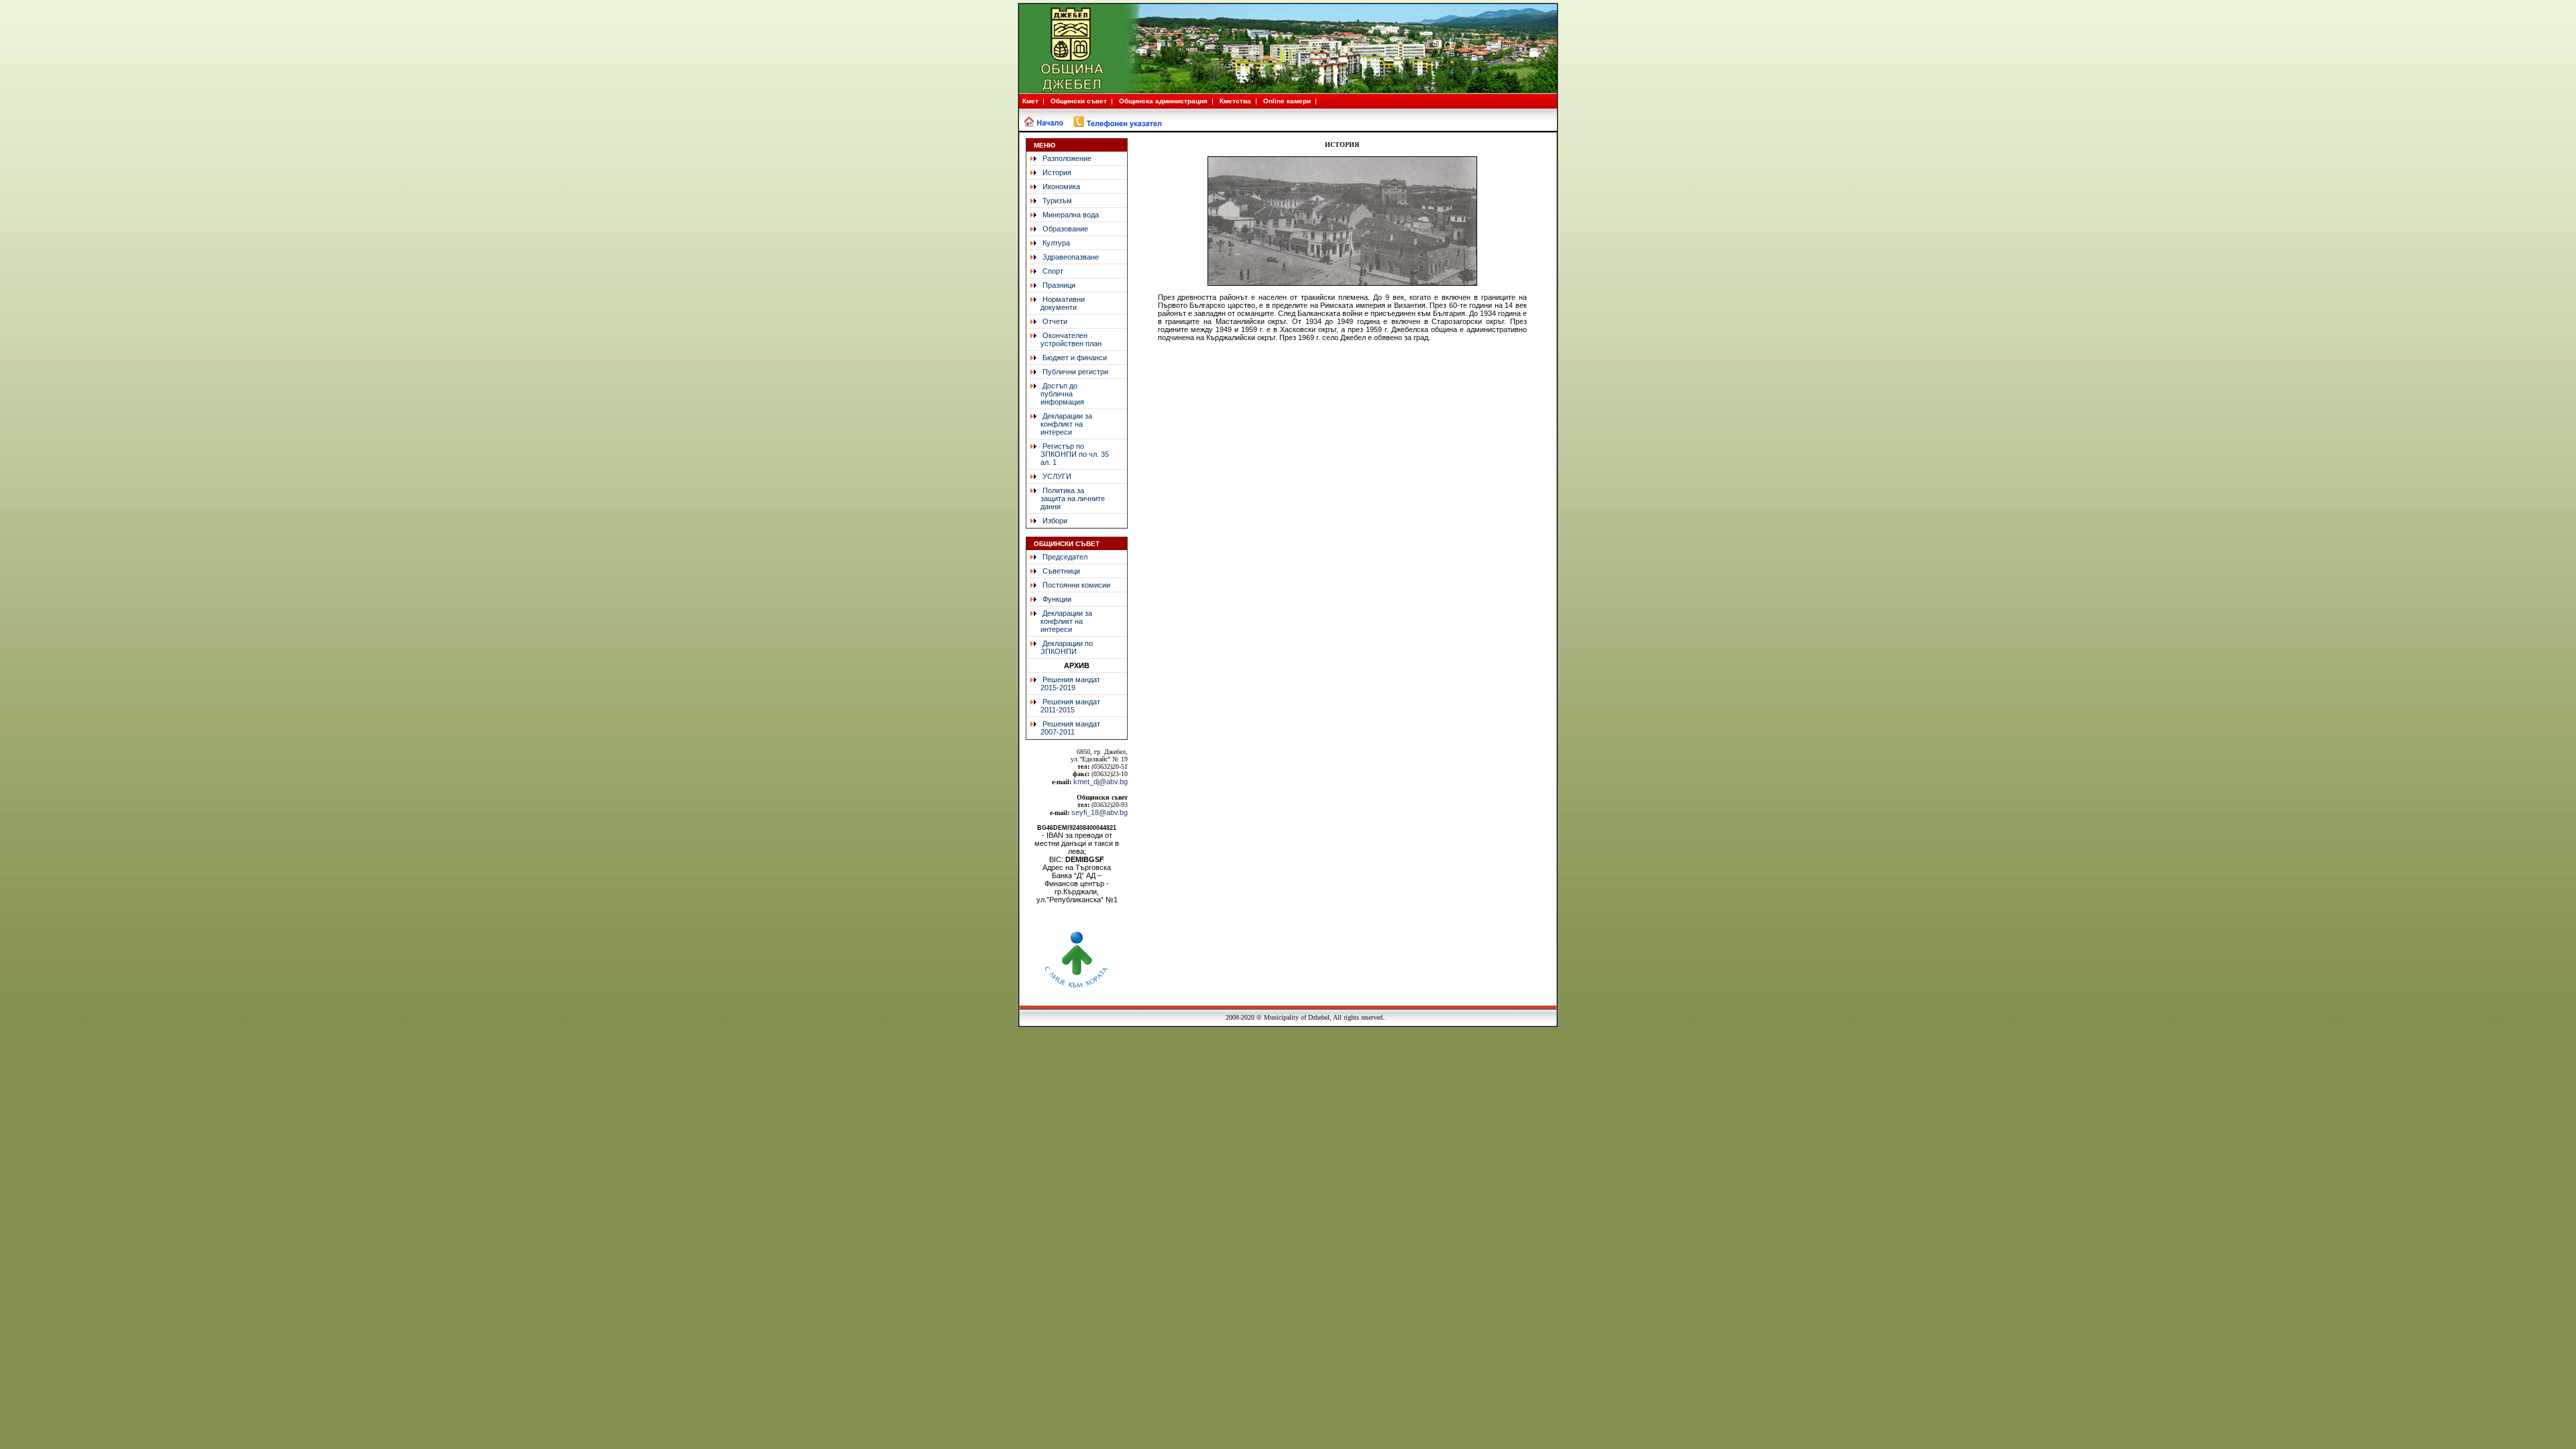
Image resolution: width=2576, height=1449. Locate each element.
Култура (1056, 243)
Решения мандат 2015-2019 (1063, 684)
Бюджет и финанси (1075, 358)
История (1057, 172)
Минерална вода (1071, 215)
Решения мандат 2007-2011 (1063, 728)
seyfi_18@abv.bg (1099, 812)
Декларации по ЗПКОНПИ (1060, 647)
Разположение (1067, 158)
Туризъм (1057, 201)
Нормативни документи (1056, 303)
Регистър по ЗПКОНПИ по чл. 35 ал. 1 (1068, 454)
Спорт (1053, 271)
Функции (1057, 599)
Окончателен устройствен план (1064, 339)
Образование (1065, 229)
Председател (1065, 557)
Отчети (1055, 321)
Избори (1055, 521)
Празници (1059, 285)
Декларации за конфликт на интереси (1059, 424)
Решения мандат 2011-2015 (1063, 706)
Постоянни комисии (1076, 585)
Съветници (1061, 571)
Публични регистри (1075, 372)
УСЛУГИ (1057, 476)
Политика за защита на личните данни (1066, 498)
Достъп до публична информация (1055, 394)
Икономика (1061, 186)
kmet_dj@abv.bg (1101, 782)
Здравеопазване (1071, 257)
